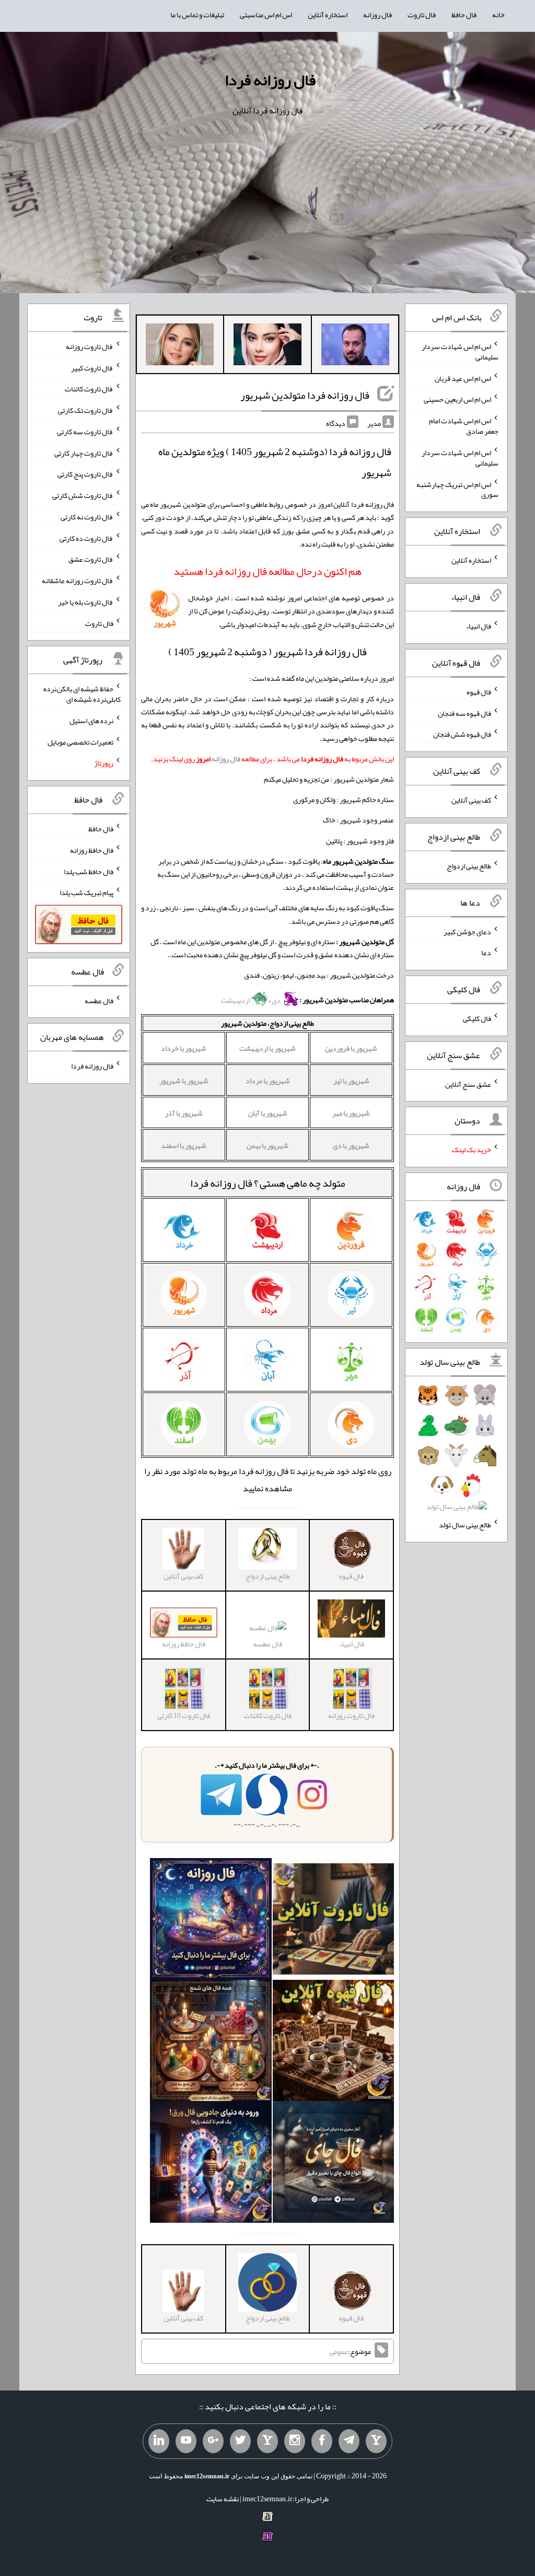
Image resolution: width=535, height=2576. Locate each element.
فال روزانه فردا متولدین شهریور (305, 395)
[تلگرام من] (349, 2441)
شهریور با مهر (351, 1113)
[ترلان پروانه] (267, 346)
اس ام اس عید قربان (463, 378)
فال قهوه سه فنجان (464, 713)
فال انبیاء (479, 626)
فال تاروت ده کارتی (86, 538)
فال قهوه (479, 692)
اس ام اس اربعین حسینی (457, 399)
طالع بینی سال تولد (465, 1525)
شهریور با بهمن (267, 1145)
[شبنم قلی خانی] (180, 346)
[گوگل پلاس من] (213, 2441)
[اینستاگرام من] (295, 2441)
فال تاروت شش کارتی (83, 495)
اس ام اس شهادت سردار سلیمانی (460, 352)
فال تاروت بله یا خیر (86, 602)
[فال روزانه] (211, 1921)
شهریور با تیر (351, 1081)
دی (277, 1000)
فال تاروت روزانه (90, 346)
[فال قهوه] (334, 2043)
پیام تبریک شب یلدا (86, 892)
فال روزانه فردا (270, 80)
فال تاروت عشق (91, 559)
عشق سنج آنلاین (468, 1084)
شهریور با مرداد (268, 1081)
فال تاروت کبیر (92, 367)
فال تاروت (422, 15)
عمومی (339, 2351)
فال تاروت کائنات (89, 389)
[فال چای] (334, 2164)
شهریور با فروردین (351, 1048)
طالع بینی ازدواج (469, 866)
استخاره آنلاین (328, 15)
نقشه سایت (223, 2499)
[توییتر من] (240, 2441)
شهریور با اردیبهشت (267, 1048)
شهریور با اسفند (184, 1145)
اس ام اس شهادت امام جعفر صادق (464, 426)
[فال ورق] (211, 2164)
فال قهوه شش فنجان (462, 734)
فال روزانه (377, 15)
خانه (498, 15)
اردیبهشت (236, 1000)
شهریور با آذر (184, 1113)
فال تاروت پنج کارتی (85, 474)
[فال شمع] (211, 2043)
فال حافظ (464, 15)
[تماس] (267, 2441)
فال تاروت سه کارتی (85, 432)
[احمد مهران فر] (355, 346)
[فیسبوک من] (322, 2441)
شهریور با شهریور (184, 1081)
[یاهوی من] (376, 2441)
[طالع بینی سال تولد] (456, 1454)
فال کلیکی (477, 1018)
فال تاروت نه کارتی (87, 517)
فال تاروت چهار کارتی (84, 452)
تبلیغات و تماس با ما (197, 15)
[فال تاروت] (334, 1921)
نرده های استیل (91, 721)
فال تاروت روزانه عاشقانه (78, 581)
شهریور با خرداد (184, 1048)
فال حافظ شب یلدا (89, 871)
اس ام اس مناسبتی (266, 15)
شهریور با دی (351, 1145)
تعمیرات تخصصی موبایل (80, 741)
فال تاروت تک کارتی (86, 410)
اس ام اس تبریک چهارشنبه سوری (457, 489)
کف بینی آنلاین (471, 800)
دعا (486, 953)
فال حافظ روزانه (92, 850)
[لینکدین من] (159, 2441)
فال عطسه (268, 1644)
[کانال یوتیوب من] (186, 2441)
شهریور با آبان (268, 1113)
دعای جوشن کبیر (467, 931)
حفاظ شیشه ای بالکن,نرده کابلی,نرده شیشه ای (82, 694)
